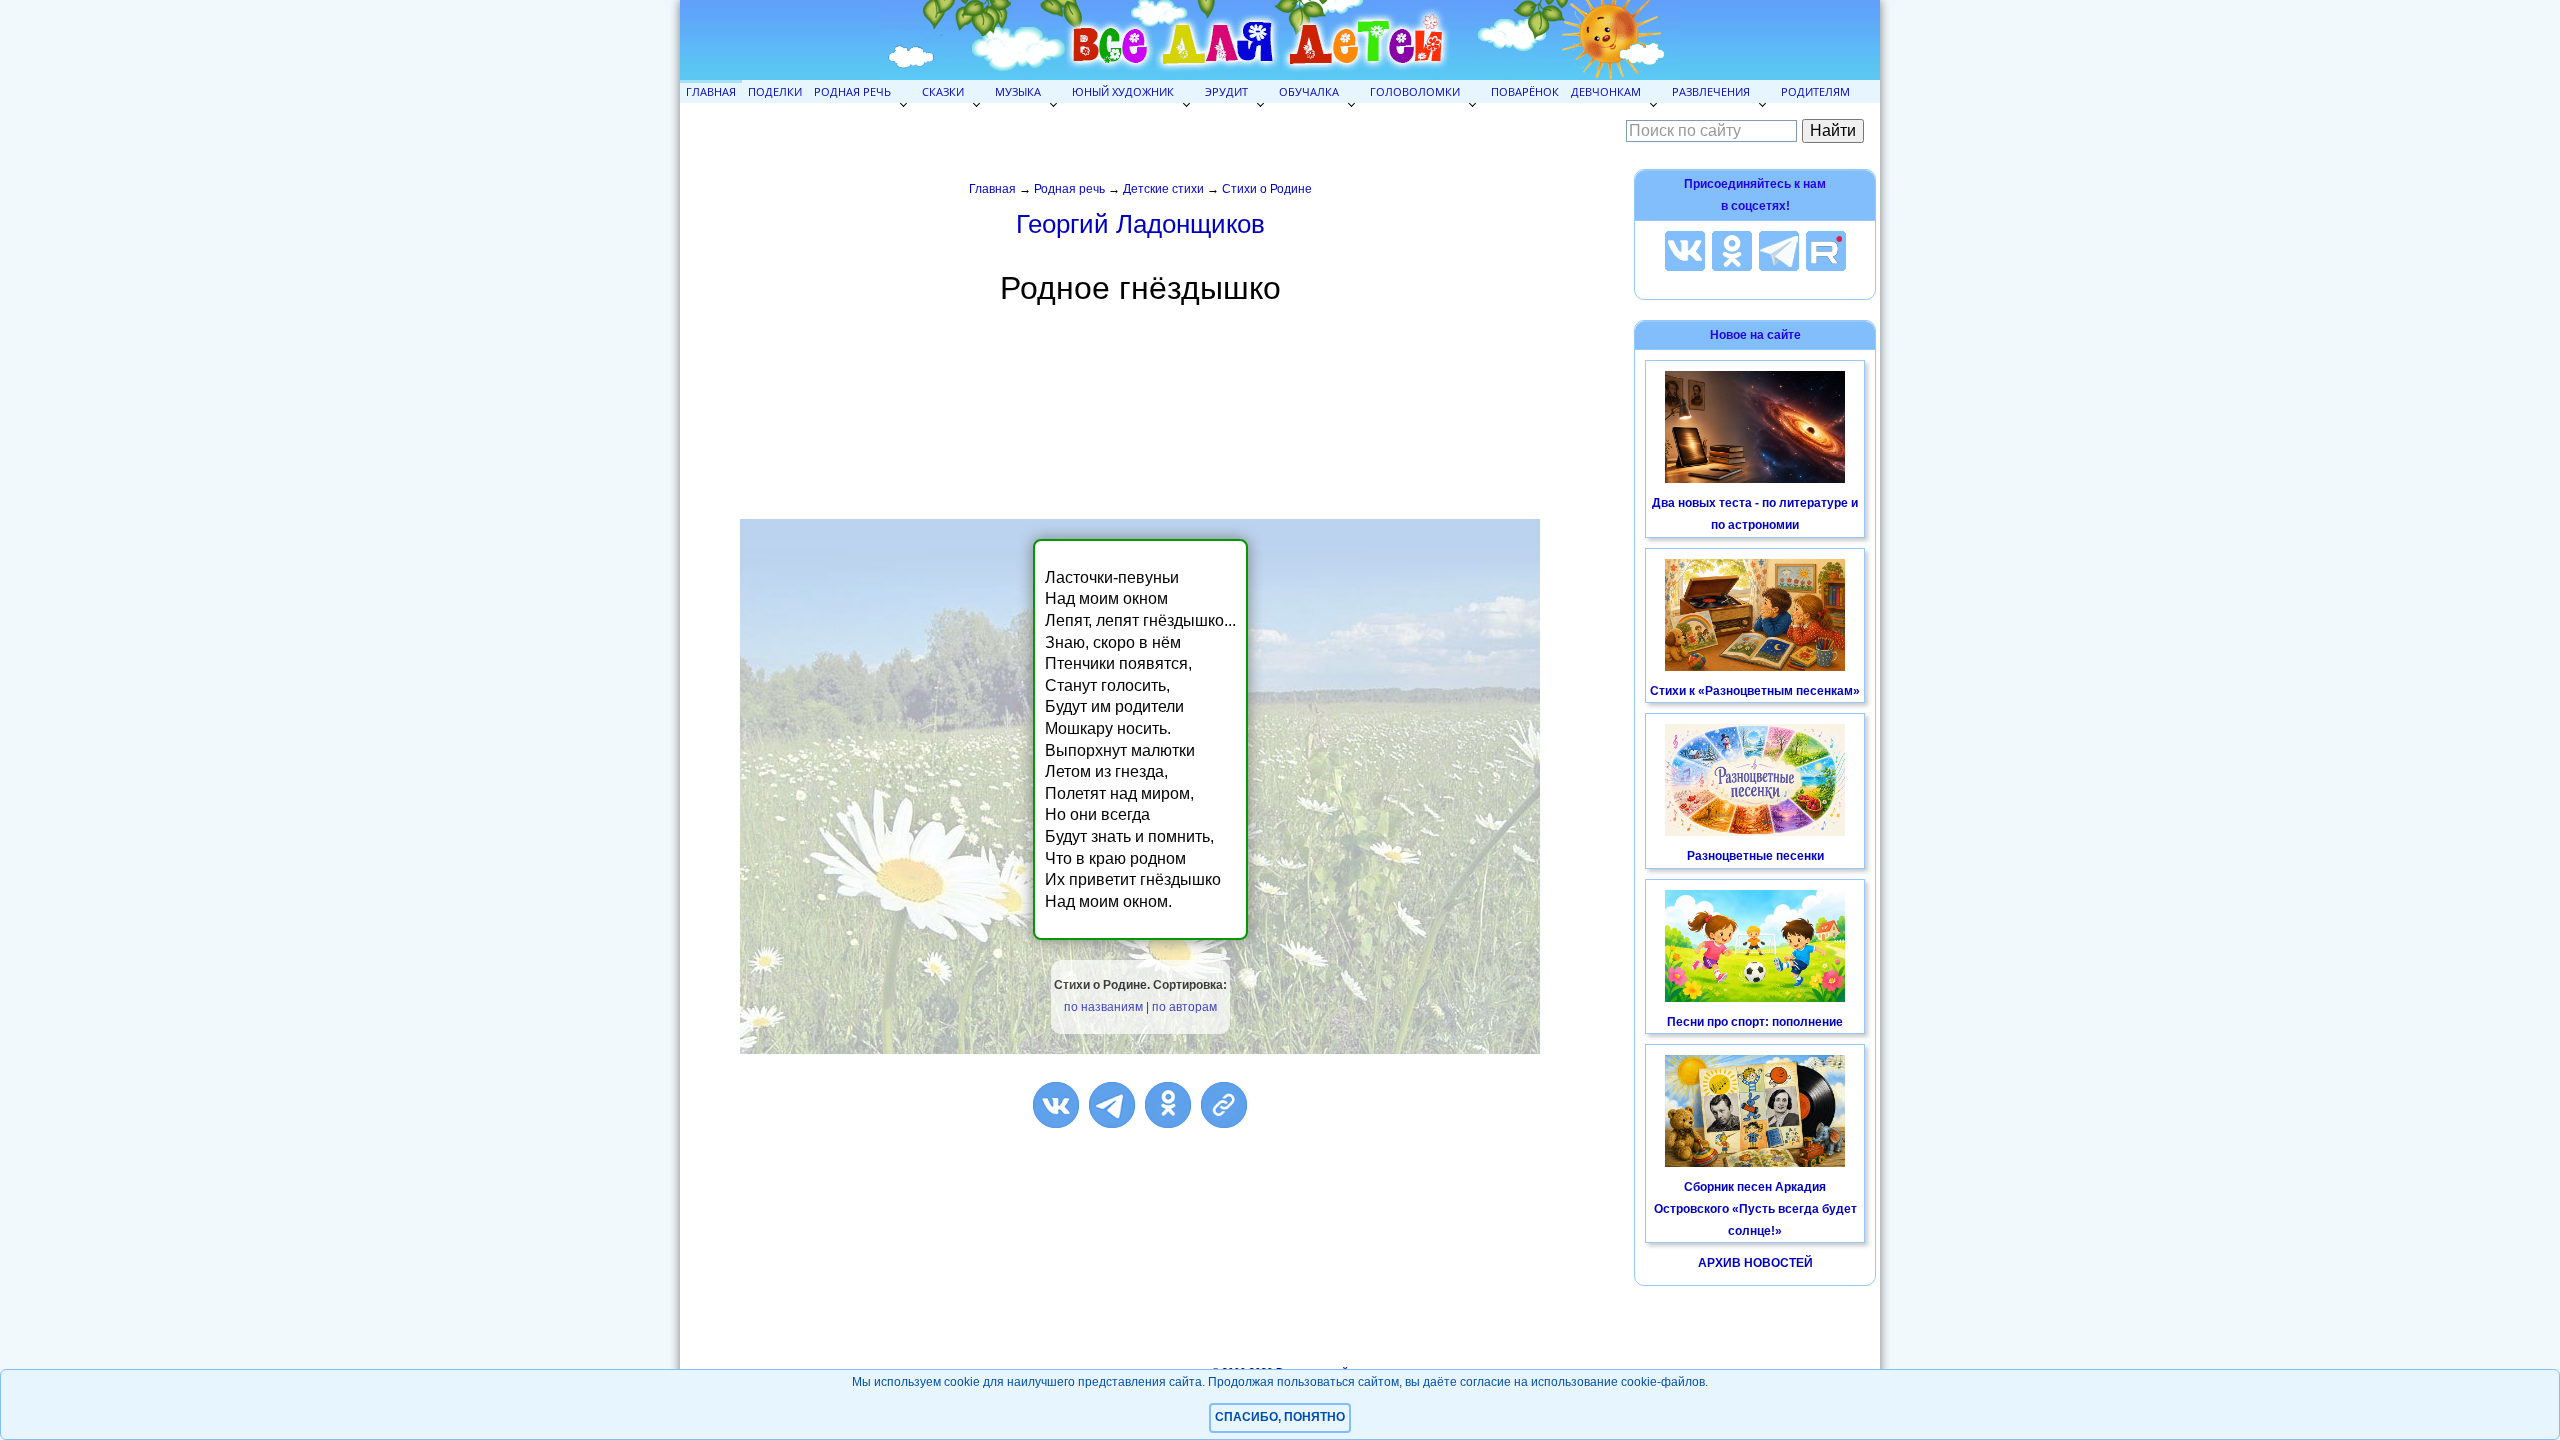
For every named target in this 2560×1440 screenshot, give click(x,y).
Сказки (943, 91)
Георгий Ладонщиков (1140, 224)
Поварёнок (1525, 91)
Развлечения (1711, 91)
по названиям (1103, 1007)
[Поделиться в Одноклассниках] (1168, 1105)
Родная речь (852, 91)
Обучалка (1309, 91)
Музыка (1018, 91)
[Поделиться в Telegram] (1112, 1105)
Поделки (775, 91)
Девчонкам (1606, 91)
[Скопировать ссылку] (1224, 1105)
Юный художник (1123, 91)
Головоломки (1415, 91)
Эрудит (1226, 91)
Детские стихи (1163, 189)
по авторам (1184, 1007)
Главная (711, 91)
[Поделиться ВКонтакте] (1056, 1105)
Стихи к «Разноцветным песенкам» (1755, 691)
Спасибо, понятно (1280, 1417)
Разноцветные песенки (1755, 856)
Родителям (1815, 91)
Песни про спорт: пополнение (1755, 1022)
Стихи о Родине (1267, 189)
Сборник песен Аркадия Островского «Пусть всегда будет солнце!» (1755, 1208)
